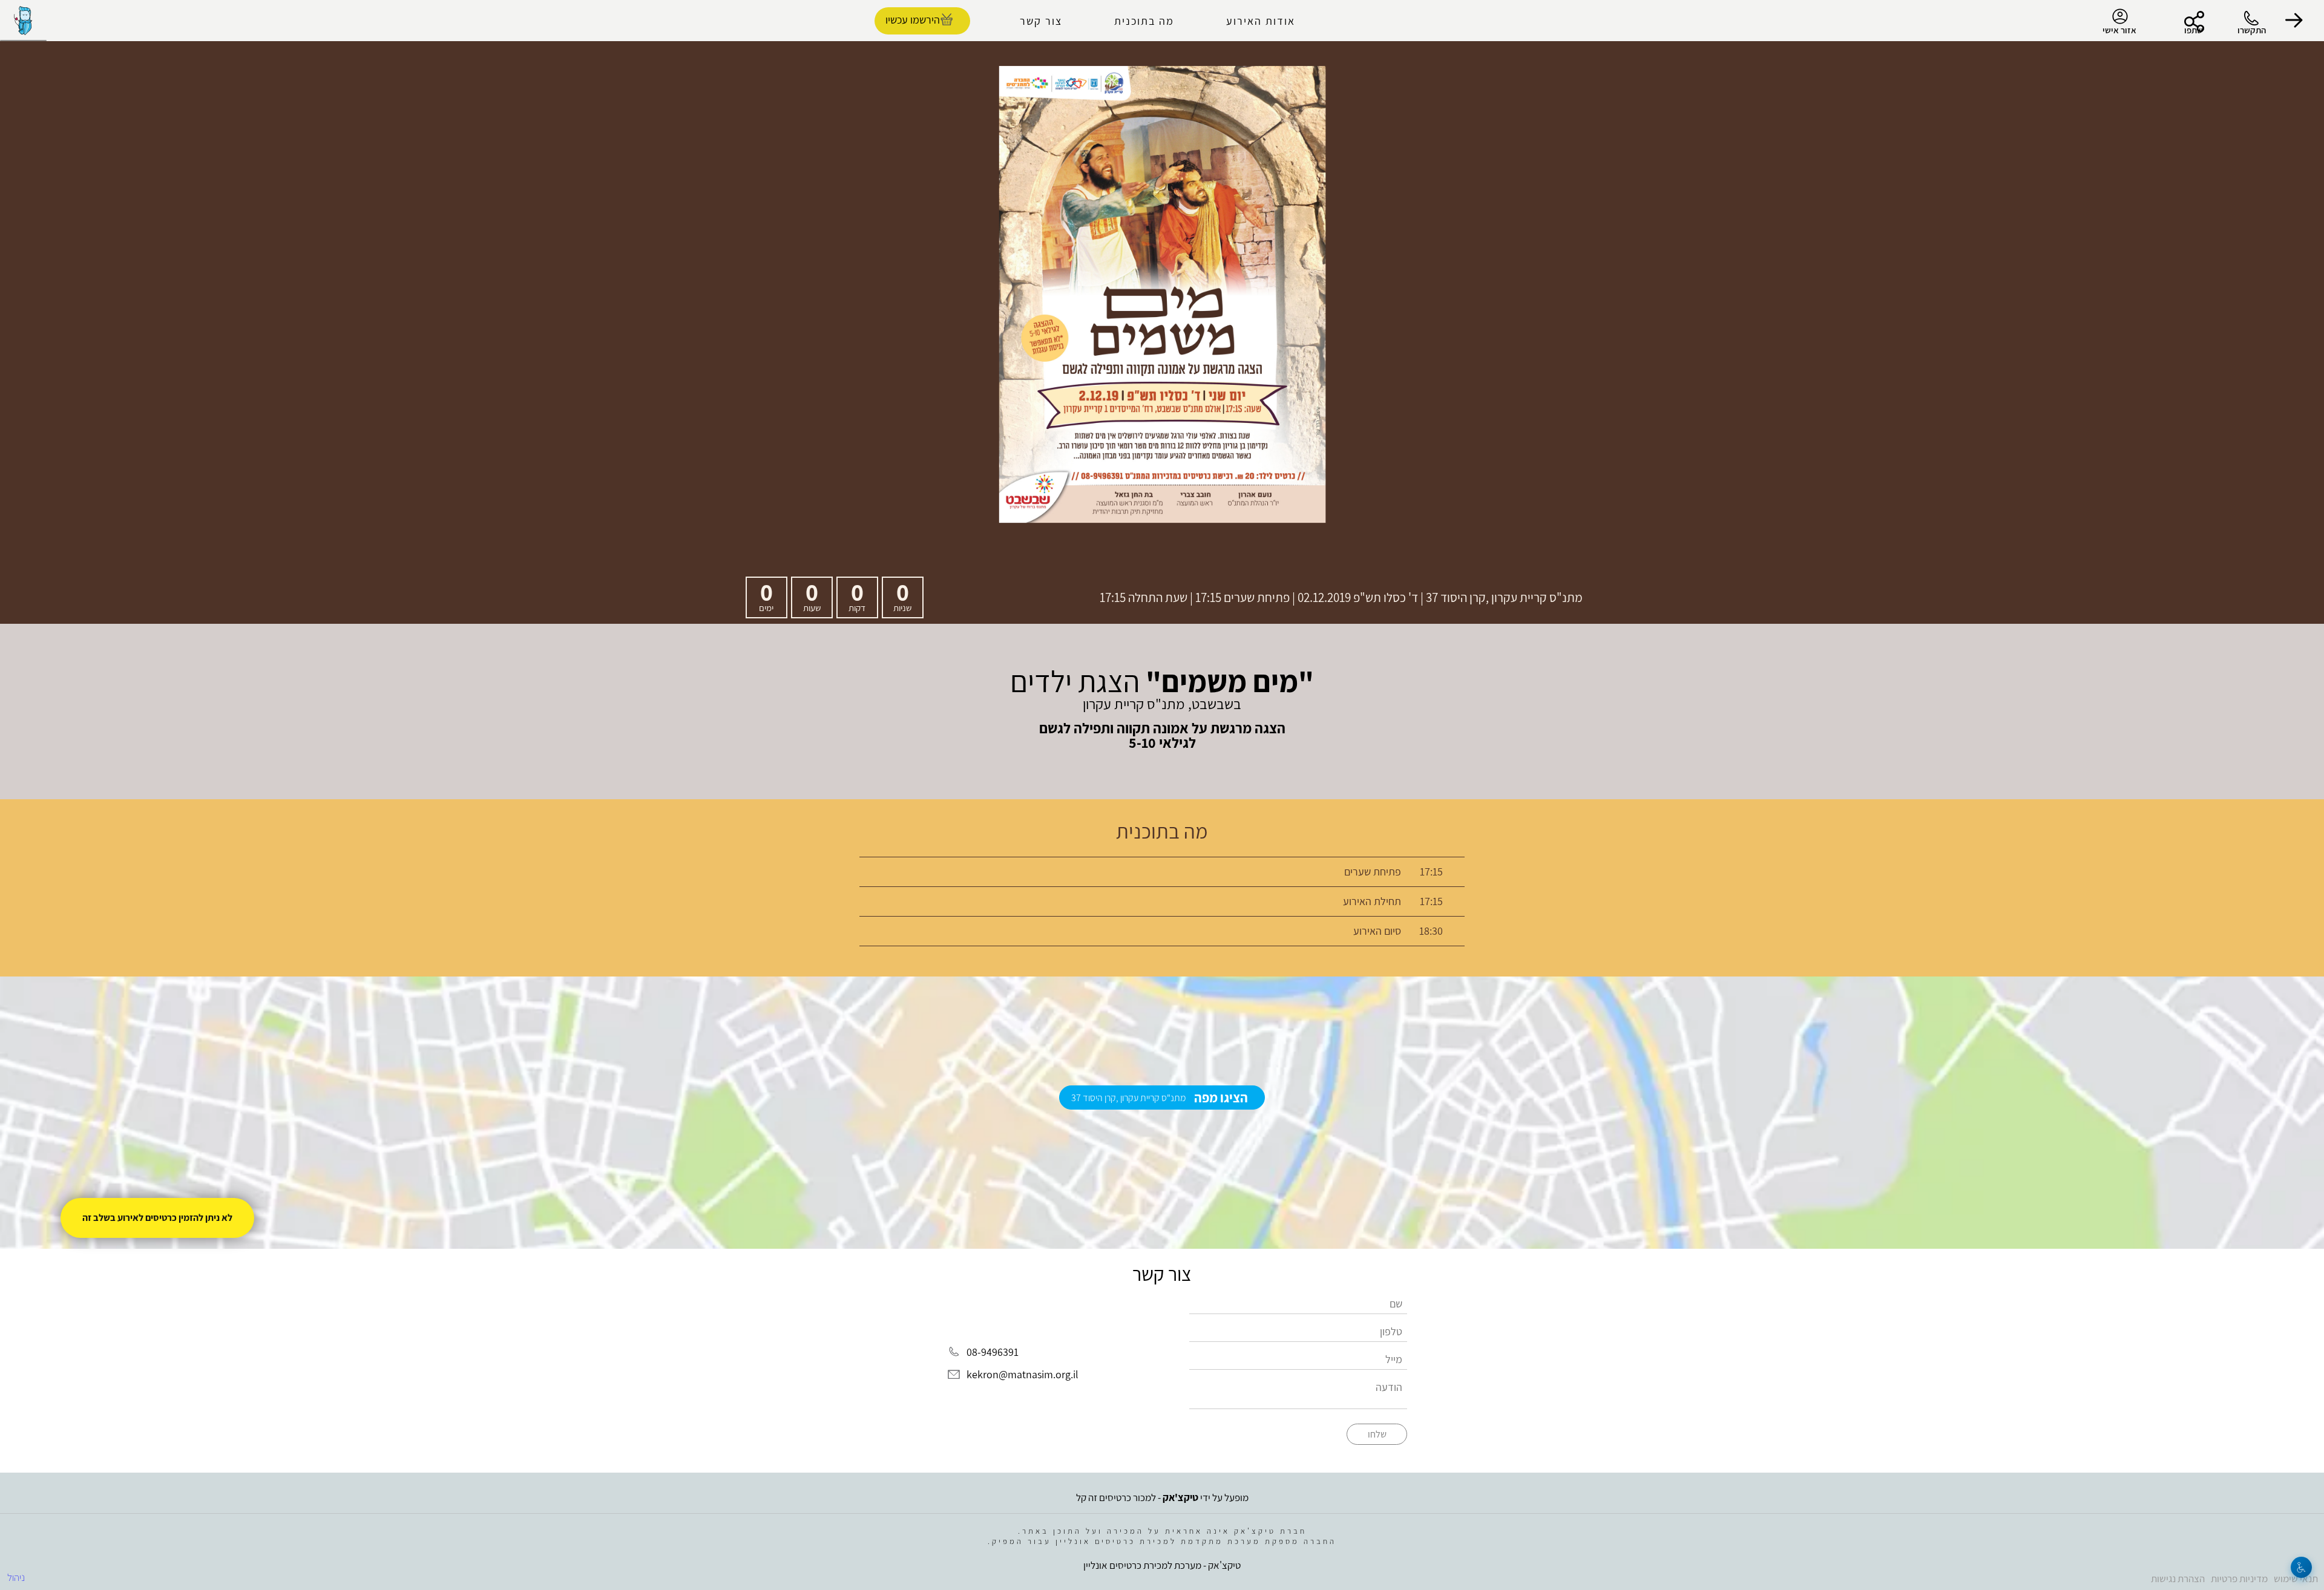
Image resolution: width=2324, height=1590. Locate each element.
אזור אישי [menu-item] (2119, 30)
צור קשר (1041, 21)
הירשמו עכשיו (913, 20)
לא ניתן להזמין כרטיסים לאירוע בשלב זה (157, 1218)
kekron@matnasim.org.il (1022, 1375)
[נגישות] (2301, 1567)
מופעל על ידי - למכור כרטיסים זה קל (1162, 1497)
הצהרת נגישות (2178, 1579)
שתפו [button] (2194, 30)
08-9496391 (993, 1352)
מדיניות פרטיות (2239, 1579)
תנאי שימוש (2296, 1579)
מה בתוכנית (1144, 21)
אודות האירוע (1261, 21)
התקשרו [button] (2252, 30)
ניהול (16, 1577)
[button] (2294, 21)
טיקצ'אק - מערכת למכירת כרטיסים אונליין (1162, 1565)
